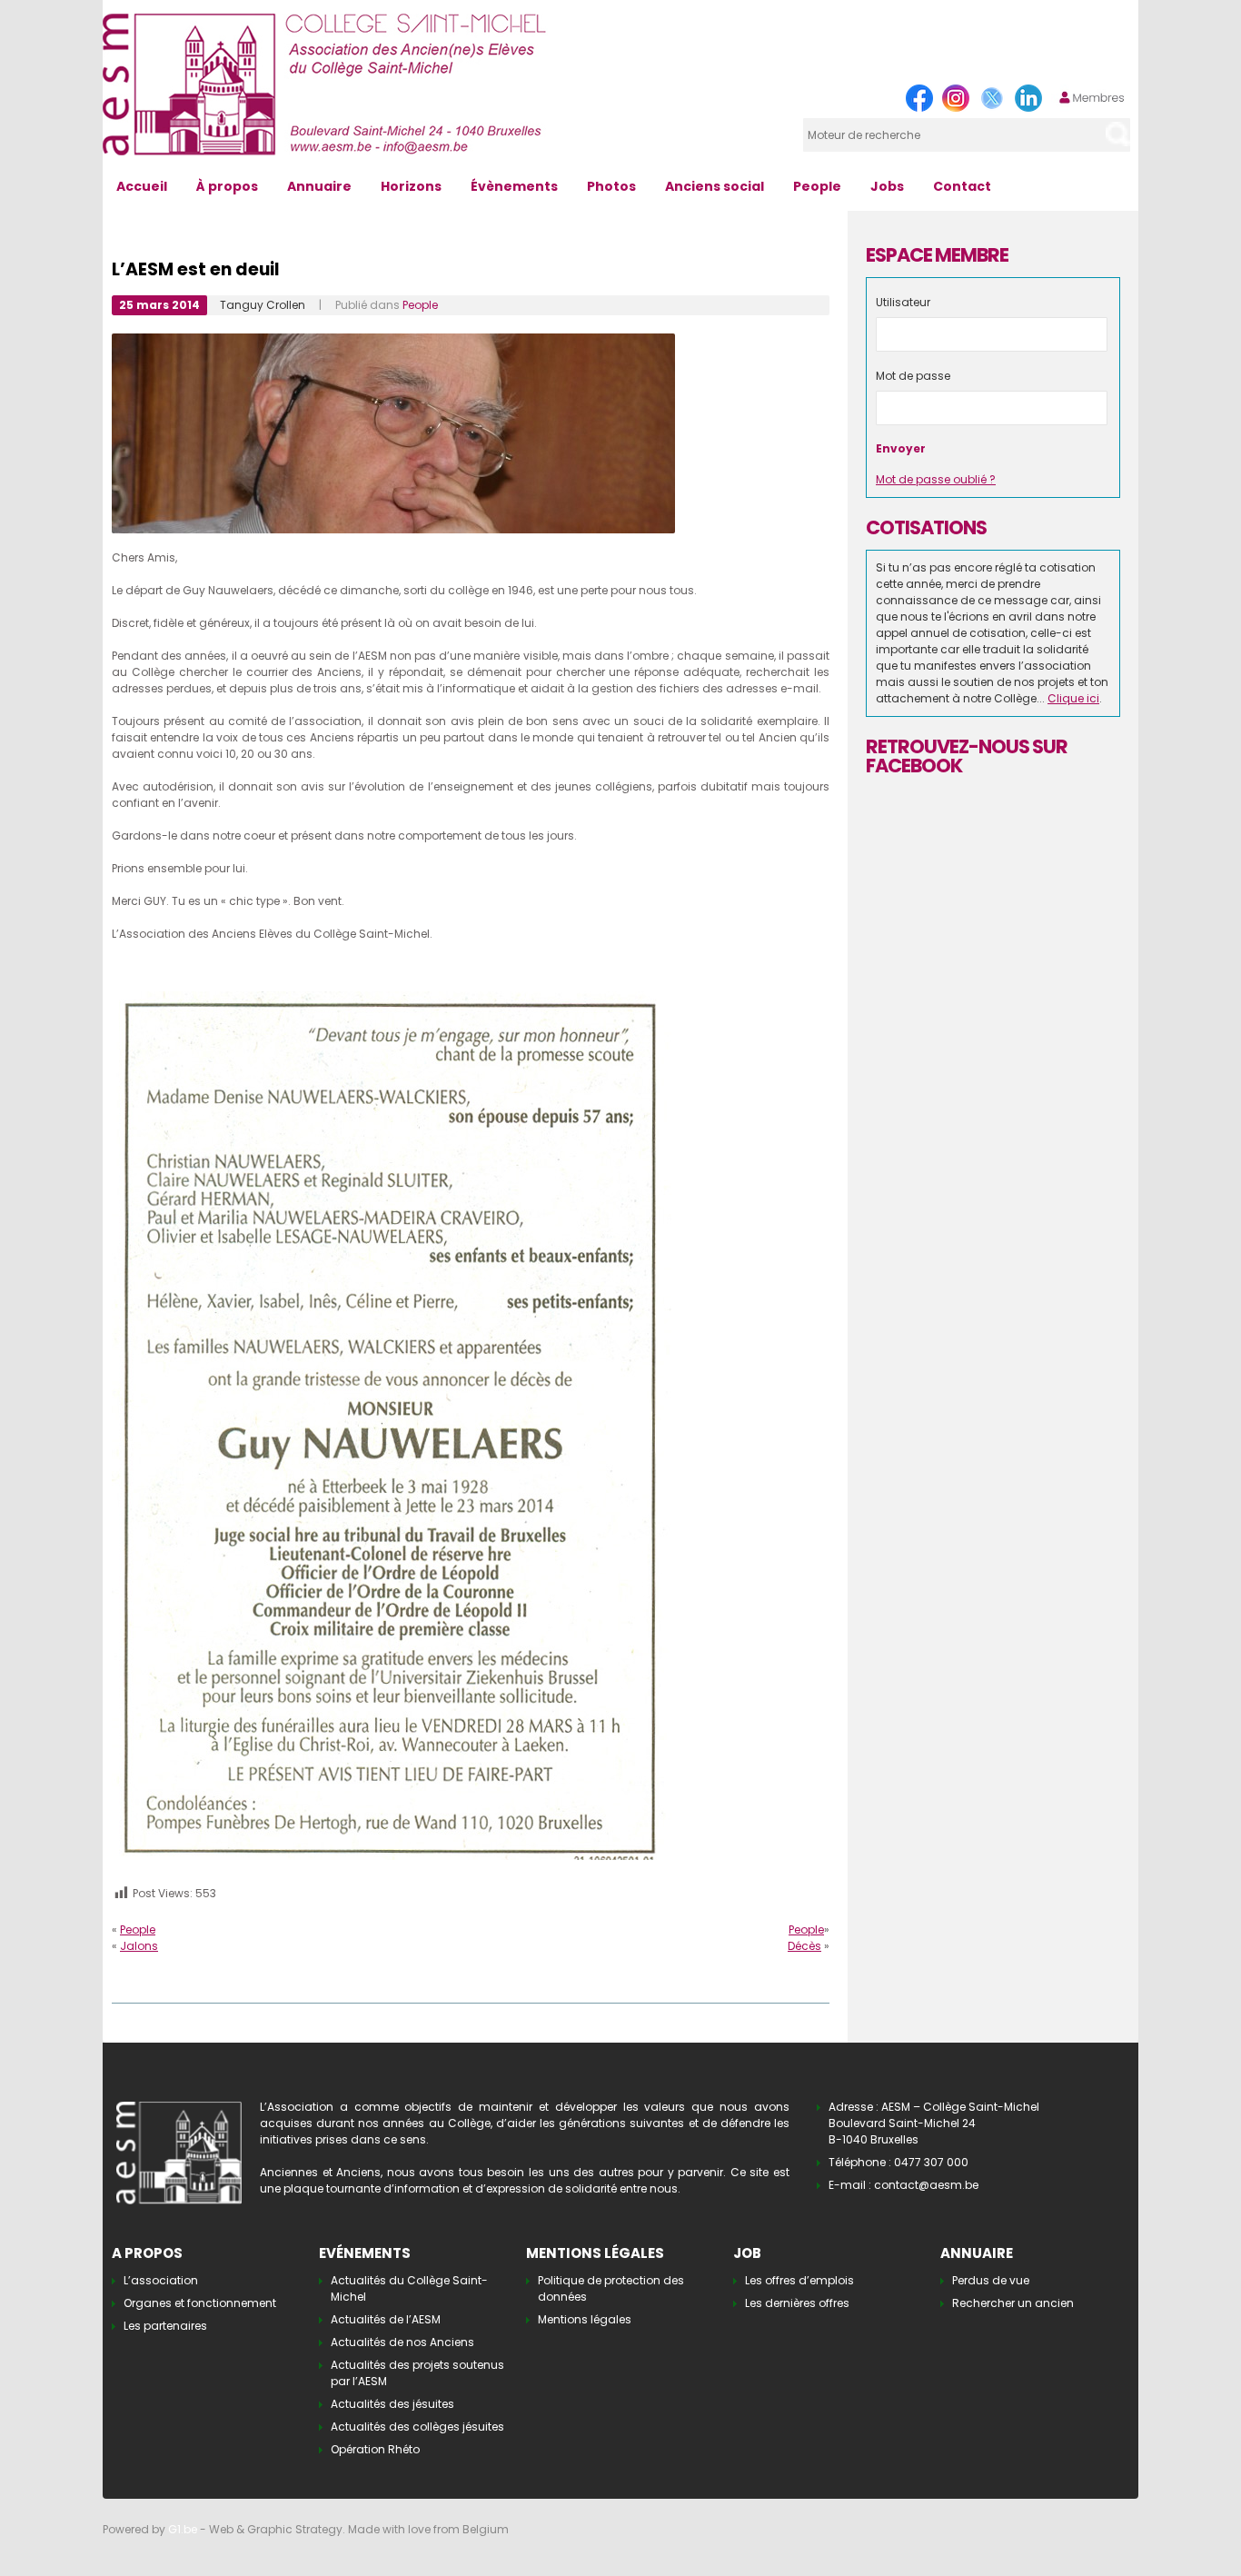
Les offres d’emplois (799, 2280)
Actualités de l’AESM (386, 2319)
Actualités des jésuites (392, 2404)
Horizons (411, 186)
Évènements (514, 186)
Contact (962, 186)
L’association (161, 2280)
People (817, 186)
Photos (611, 186)
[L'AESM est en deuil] (392, 999)
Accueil (142, 186)
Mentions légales (585, 2319)
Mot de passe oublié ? (936, 479)
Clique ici (1073, 698)
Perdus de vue (991, 2280)
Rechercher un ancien (1013, 2303)
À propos (227, 186)
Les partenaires (165, 2326)
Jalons (139, 1946)
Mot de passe (913, 376)
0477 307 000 (931, 2162)
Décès (804, 1946)
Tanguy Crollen (263, 305)
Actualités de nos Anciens (402, 2342)
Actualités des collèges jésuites (417, 2427)
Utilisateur (903, 302)
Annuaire (319, 186)
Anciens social (715, 186)
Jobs (887, 186)
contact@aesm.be (926, 2185)
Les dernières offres (797, 2303)
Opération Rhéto (375, 2449)
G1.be (183, 2529)
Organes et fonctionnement (200, 2303)
